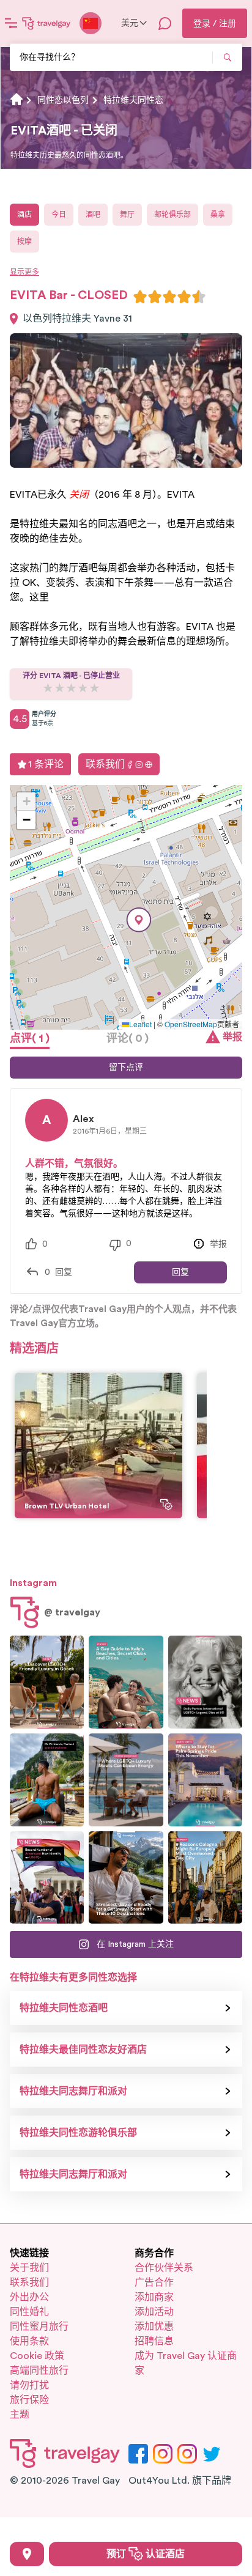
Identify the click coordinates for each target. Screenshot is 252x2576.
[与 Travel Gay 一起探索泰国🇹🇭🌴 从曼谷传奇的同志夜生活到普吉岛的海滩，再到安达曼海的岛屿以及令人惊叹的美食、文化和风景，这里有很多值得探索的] (47, 1780)
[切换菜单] (11, 23)
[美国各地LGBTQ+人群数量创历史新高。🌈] (47, 1878)
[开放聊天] (165, 23)
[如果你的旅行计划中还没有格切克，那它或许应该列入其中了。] (47, 1682)
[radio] (140, 297)
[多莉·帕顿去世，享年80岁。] (205, 1682)
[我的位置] (27, 2554)
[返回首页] (46, 23)
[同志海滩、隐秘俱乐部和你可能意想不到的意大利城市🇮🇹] (126, 1682)
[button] (139, 920)
